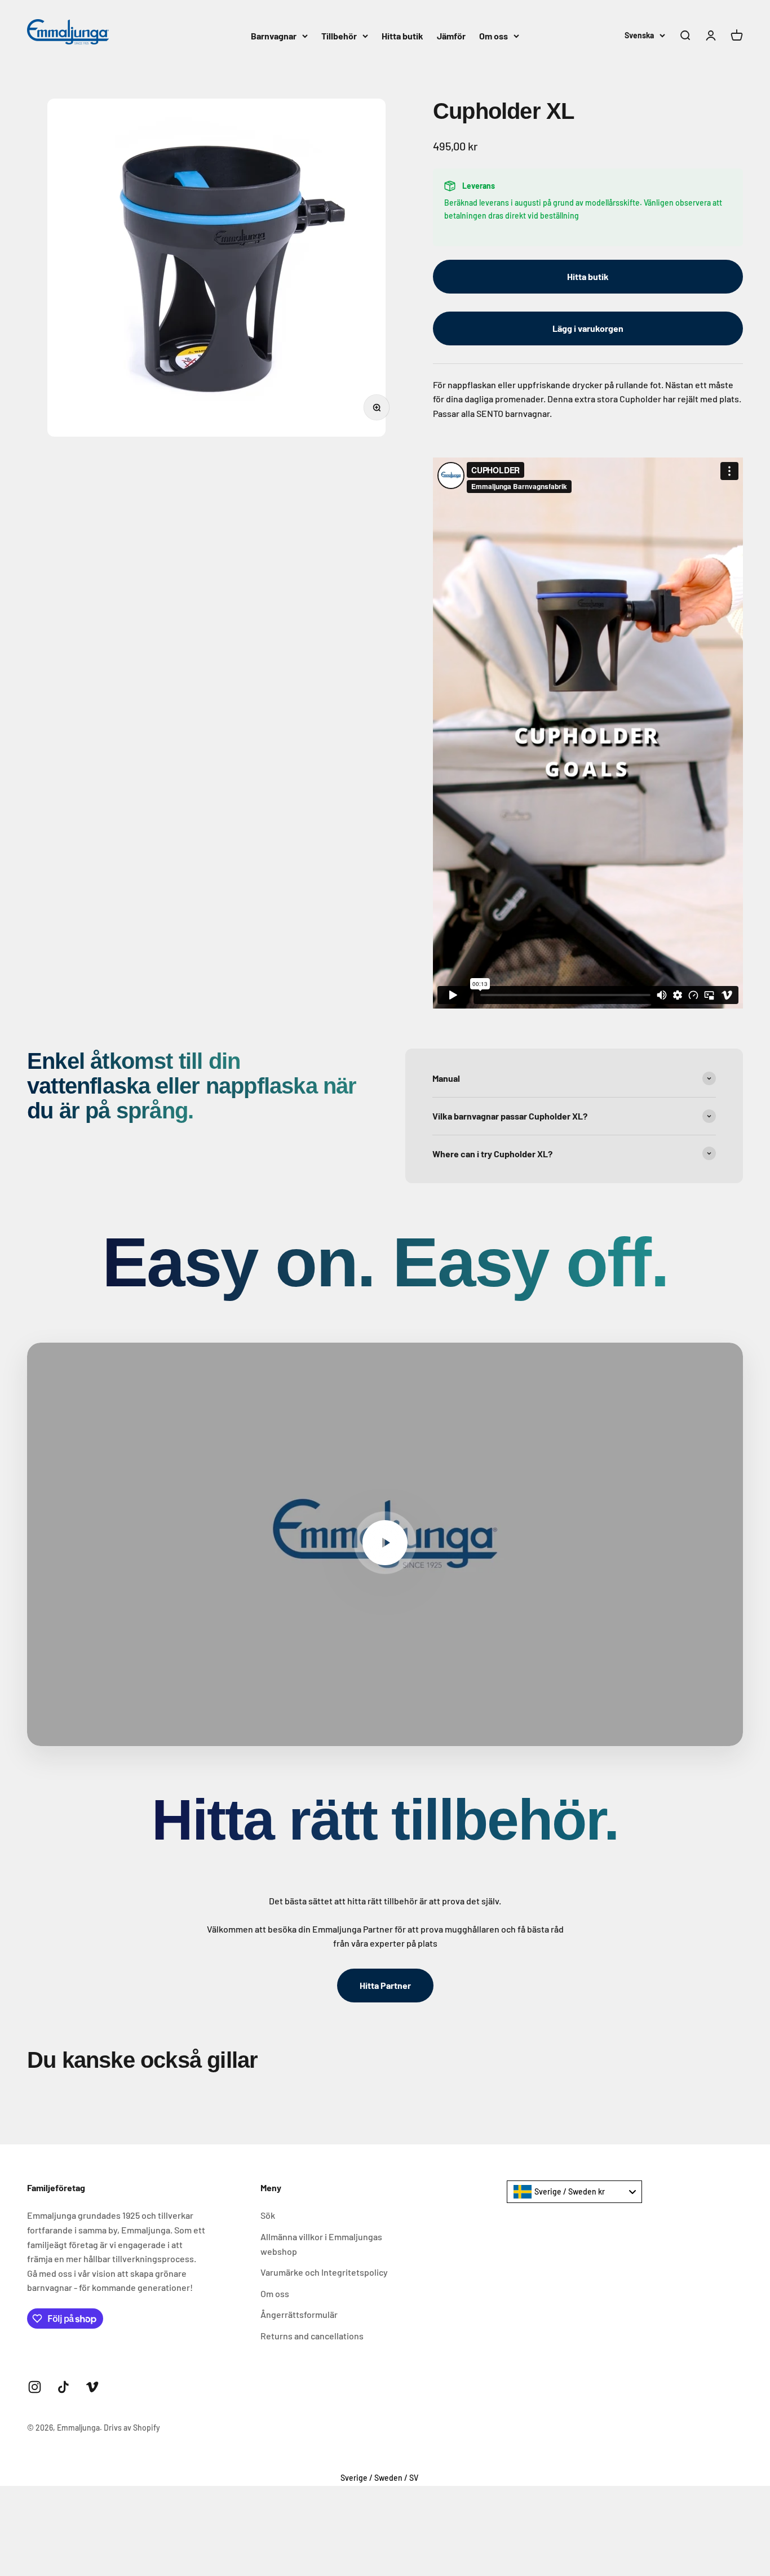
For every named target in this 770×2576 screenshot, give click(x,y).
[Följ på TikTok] (63, 2387)
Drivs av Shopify (132, 2428)
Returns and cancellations (312, 2336)
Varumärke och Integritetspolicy (324, 2272)
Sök (268, 2215)
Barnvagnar (274, 36)
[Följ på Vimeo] (92, 2387)
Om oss (494, 36)
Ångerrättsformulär (299, 2314)
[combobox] (574, 2192)
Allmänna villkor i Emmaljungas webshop (321, 2244)
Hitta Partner (385, 1985)
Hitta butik (402, 36)
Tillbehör (339, 36)
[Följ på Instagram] (35, 2387)
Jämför (451, 36)
